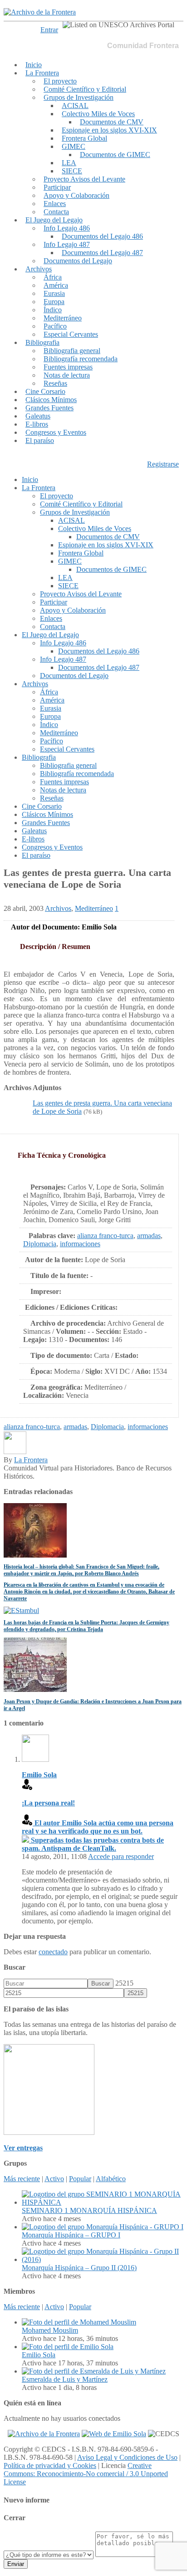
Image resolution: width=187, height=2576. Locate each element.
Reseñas (55, 383)
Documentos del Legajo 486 (102, 236)
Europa (54, 302)
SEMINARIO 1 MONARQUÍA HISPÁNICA (89, 2210)
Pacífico (55, 326)
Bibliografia (42, 342)
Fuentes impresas (68, 367)
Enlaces (55, 204)
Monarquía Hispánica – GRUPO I (71, 2235)
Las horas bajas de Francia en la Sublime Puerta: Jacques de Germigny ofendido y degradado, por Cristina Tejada (86, 1626)
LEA (69, 163)
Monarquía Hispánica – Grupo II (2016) (79, 2268)
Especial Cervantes (71, 334)
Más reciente (22, 2179)
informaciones (80, 1244)
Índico (53, 310)
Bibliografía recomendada (81, 359)
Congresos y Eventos (56, 432)
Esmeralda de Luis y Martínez (65, 2379)
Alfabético (111, 2179)
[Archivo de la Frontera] (40, 12)
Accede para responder (121, 1856)
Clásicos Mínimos (51, 400)
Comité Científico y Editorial (85, 89)
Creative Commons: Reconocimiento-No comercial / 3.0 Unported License (86, 2474)
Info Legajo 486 (67, 228)
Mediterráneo (63, 318)
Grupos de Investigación (79, 97)
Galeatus (38, 416)
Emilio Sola (39, 2355)
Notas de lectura (67, 375)
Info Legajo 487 (67, 244)
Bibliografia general (72, 351)
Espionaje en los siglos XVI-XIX (109, 130)
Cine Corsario (45, 391)
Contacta (56, 212)
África (53, 277)
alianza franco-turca (105, 1236)
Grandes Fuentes (49, 408)
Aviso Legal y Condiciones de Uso (127, 2457)
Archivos (39, 269)
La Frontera (42, 73)
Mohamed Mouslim (50, 2330)
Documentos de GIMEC (115, 155)
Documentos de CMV (112, 122)
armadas (149, 1236)
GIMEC (74, 146)
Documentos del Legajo (78, 261)
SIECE (72, 171)
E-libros (37, 424)
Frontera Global (84, 138)
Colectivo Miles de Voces (98, 114)
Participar (57, 187)
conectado (53, 1952)
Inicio (34, 65)
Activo (54, 2179)
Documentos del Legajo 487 (102, 253)
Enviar (16, 2564)
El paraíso (40, 440)
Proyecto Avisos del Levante (84, 179)
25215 (124, 1983)
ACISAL (75, 106)
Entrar (49, 30)
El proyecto (60, 81)
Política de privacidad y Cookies (50, 2465)
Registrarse (163, 464)
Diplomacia (40, 1244)
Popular (80, 2179)
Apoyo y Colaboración (76, 195)
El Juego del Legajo (54, 220)
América (56, 285)
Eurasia (54, 293)
